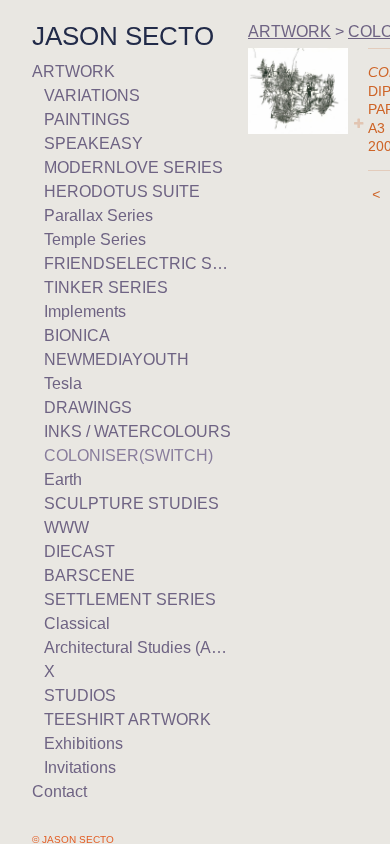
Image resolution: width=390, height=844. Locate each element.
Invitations (80, 767)
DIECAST (79, 551)
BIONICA (77, 335)
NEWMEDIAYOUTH (116, 359)
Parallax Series (98, 215)
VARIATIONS (92, 95)
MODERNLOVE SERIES (133, 167)
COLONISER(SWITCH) (128, 455)
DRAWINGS (88, 407)
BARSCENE (89, 575)
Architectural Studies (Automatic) (138, 647)
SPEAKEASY (93, 143)
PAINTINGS (87, 119)
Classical (77, 623)
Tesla (63, 383)
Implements (85, 311)
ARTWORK (73, 71)
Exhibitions (83, 743)
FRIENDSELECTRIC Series (138, 263)
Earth (63, 479)
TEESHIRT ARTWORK (127, 719)
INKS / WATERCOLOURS (137, 431)
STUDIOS (80, 695)
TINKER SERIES (106, 287)
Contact (59, 791)
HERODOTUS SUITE (122, 191)
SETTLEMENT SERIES (130, 599)
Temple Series (95, 239)
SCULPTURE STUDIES (131, 503)
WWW (66, 527)
